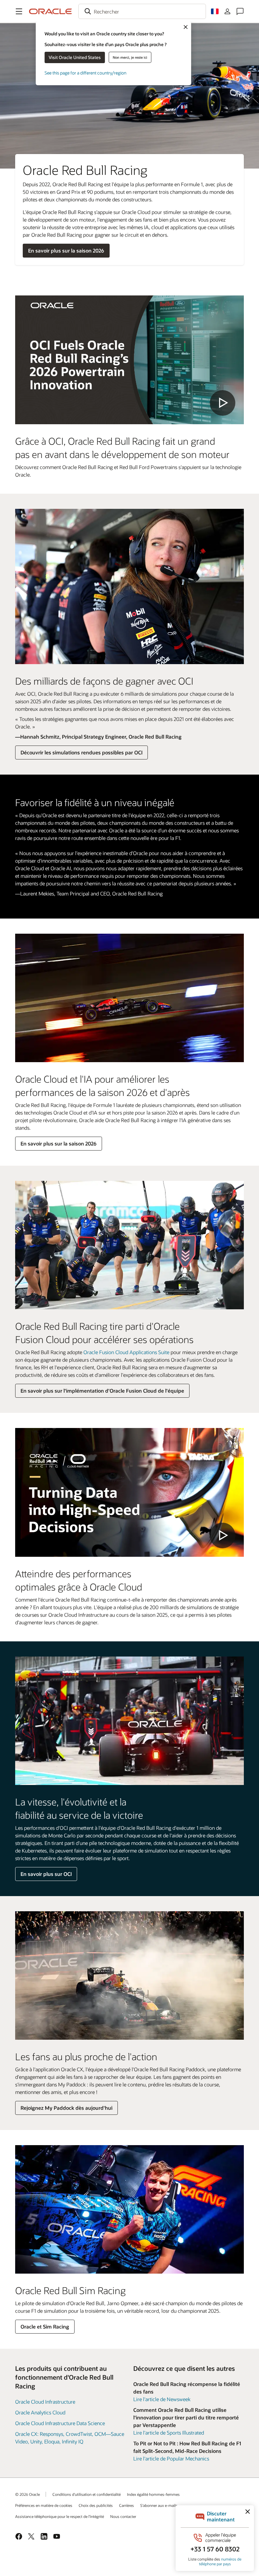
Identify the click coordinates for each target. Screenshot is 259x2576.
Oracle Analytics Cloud (40, 2412)
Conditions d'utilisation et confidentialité (87, 2494)
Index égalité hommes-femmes (153, 2494)
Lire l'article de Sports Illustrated (169, 2433)
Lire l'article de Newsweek (162, 2399)
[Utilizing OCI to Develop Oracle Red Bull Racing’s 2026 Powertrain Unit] (129, 360)
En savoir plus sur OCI (46, 1874)
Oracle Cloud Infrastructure (45, 2402)
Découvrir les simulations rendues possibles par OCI (81, 752)
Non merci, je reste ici (130, 57)
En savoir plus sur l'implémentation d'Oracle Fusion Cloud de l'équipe (102, 1391)
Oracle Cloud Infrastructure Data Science (60, 2423)
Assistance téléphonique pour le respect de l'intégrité (60, 2516)
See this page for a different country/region (85, 73)
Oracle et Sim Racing (45, 2326)
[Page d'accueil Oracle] (51, 11)
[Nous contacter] (240, 11)
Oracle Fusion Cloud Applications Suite (126, 1352)
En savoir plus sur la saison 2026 (66, 250)
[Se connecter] (227, 11)
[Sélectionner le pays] (215, 11)
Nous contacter (123, 2516)
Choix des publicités (96, 2505)
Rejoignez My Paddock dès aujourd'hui (66, 2108)
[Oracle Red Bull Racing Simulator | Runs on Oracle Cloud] (129, 1492)
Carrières (126, 2505)
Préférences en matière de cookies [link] (44, 2505)
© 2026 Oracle (27, 2494)
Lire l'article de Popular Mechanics (171, 2458)
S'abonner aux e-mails (159, 2505)
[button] (19, 11)
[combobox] (142, 11)
